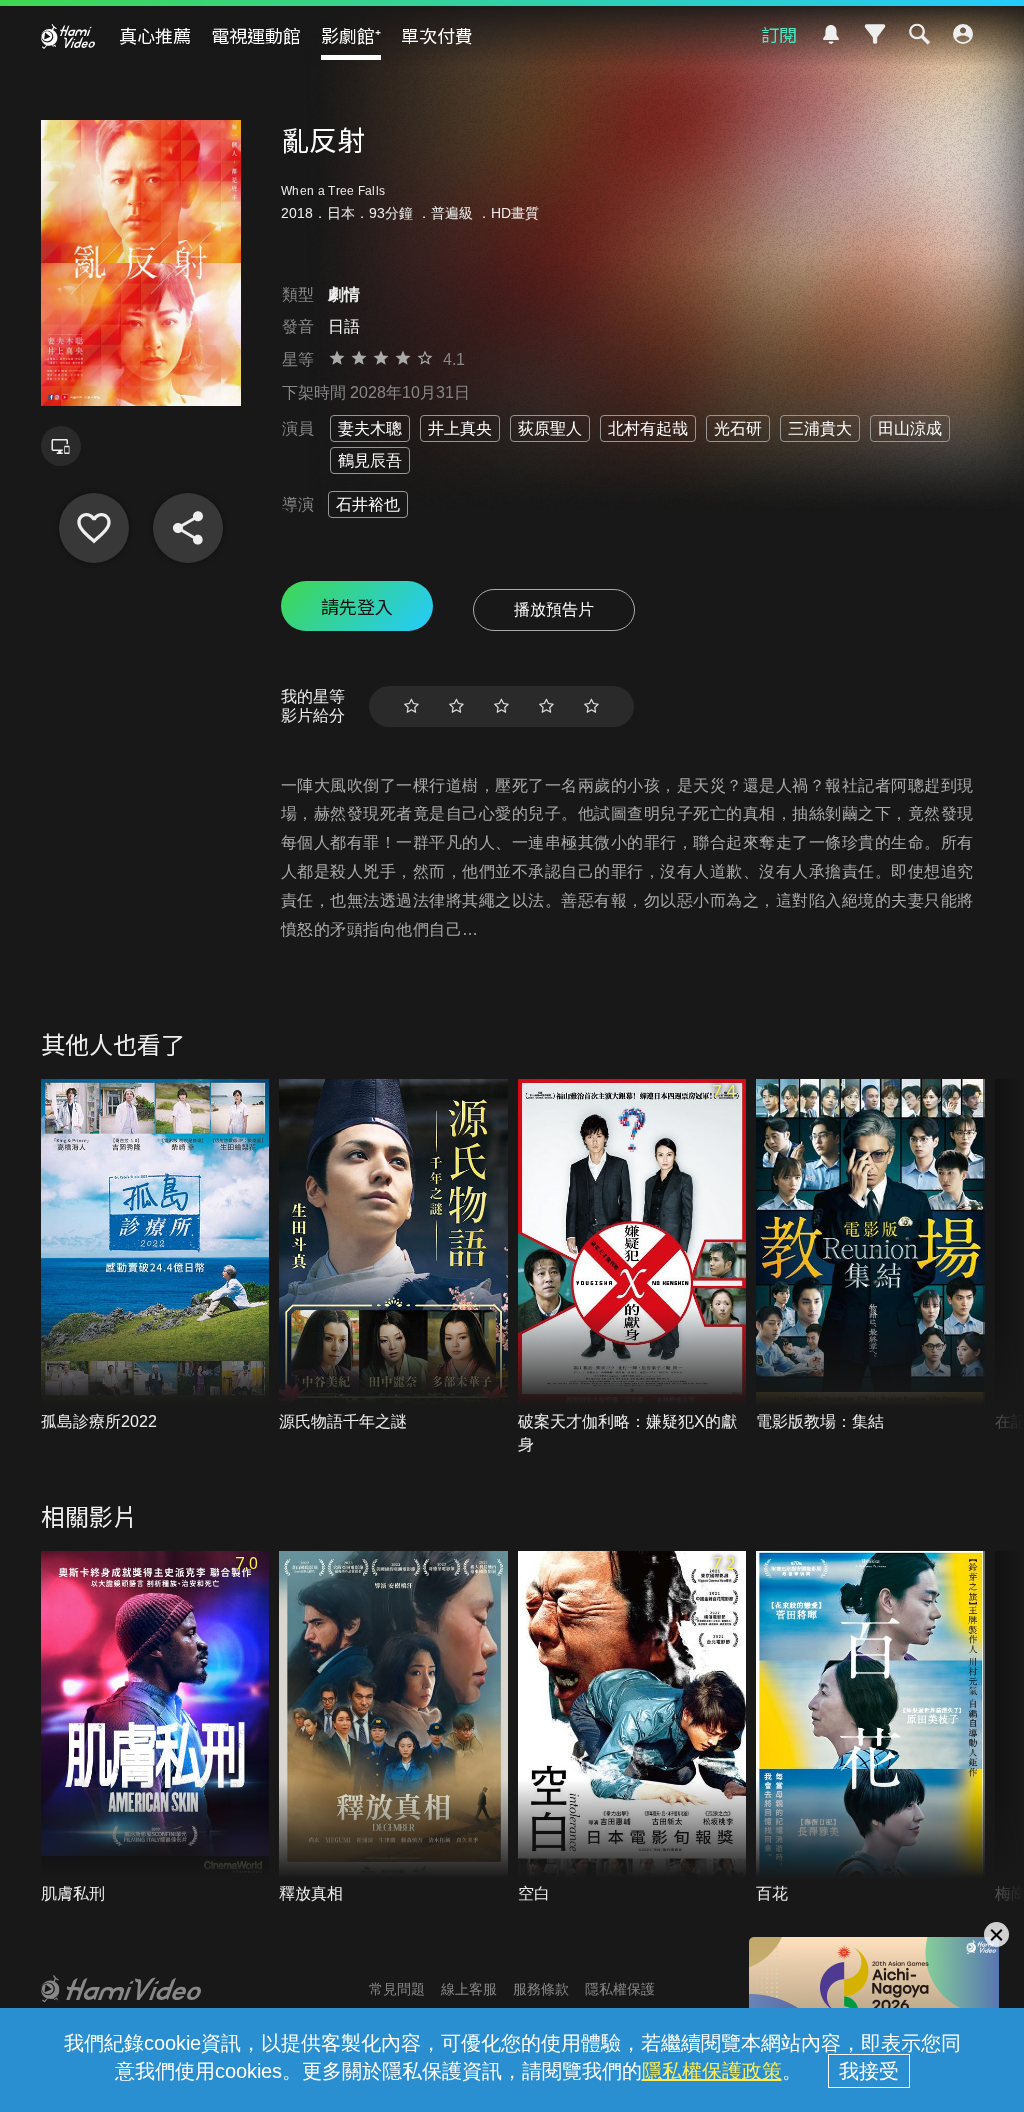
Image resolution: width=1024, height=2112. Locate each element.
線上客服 (469, 1989)
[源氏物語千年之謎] (393, 1256)
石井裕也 (368, 504)
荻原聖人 (550, 428)
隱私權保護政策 (712, 2071)
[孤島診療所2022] (155, 1256)
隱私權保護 (620, 1989)
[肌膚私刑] (155, 1728)
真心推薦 (155, 35)
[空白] (632, 1728)
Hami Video (68, 36)
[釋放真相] (393, 1728)
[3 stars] (501, 706)
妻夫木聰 (370, 428)
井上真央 (460, 428)
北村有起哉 (648, 428)
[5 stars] (591, 706)
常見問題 (397, 1989)
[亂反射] (94, 528)
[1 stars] (411, 706)
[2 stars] (456, 706)
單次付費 (437, 35)
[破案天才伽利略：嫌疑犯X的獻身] (632, 1267)
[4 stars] (546, 706)
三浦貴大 (820, 428)
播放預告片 (554, 609)
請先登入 (357, 606)
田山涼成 (910, 428)
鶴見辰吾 (370, 460)
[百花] (870, 1728)
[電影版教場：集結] (870, 1256)
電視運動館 (256, 35)
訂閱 (779, 34)
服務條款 (541, 1989)
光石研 (738, 428)
